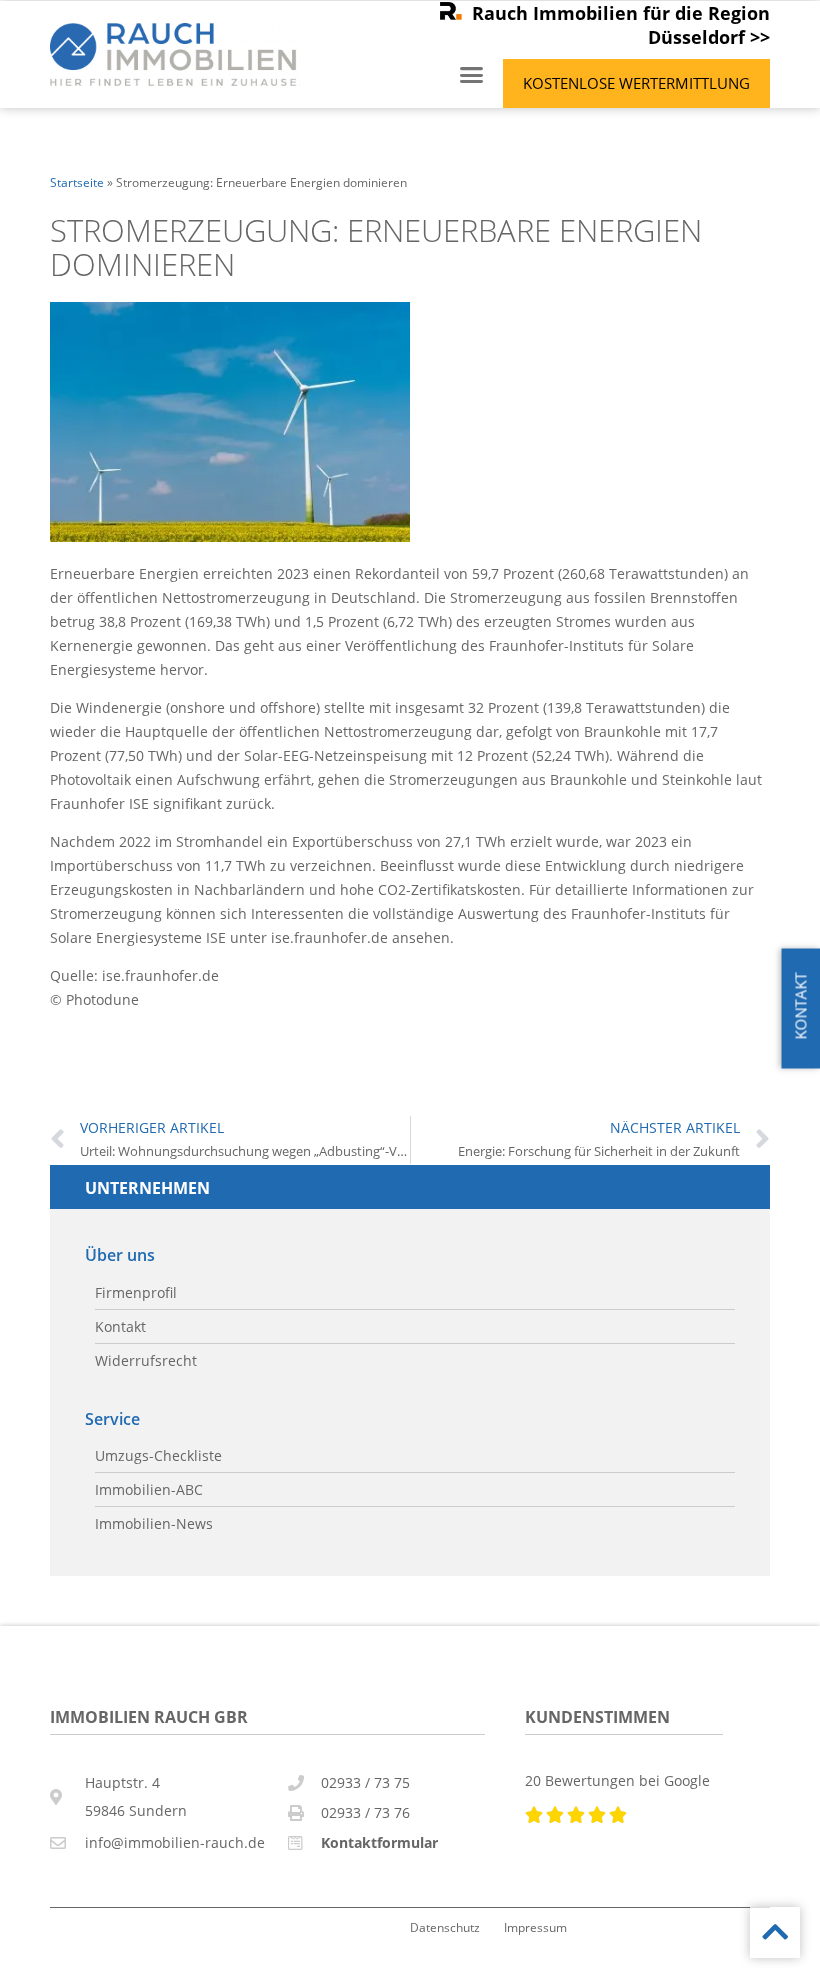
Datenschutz (445, 1927)
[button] (472, 75)
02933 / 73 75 (365, 1782)
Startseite (77, 182)
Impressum (535, 1927)
